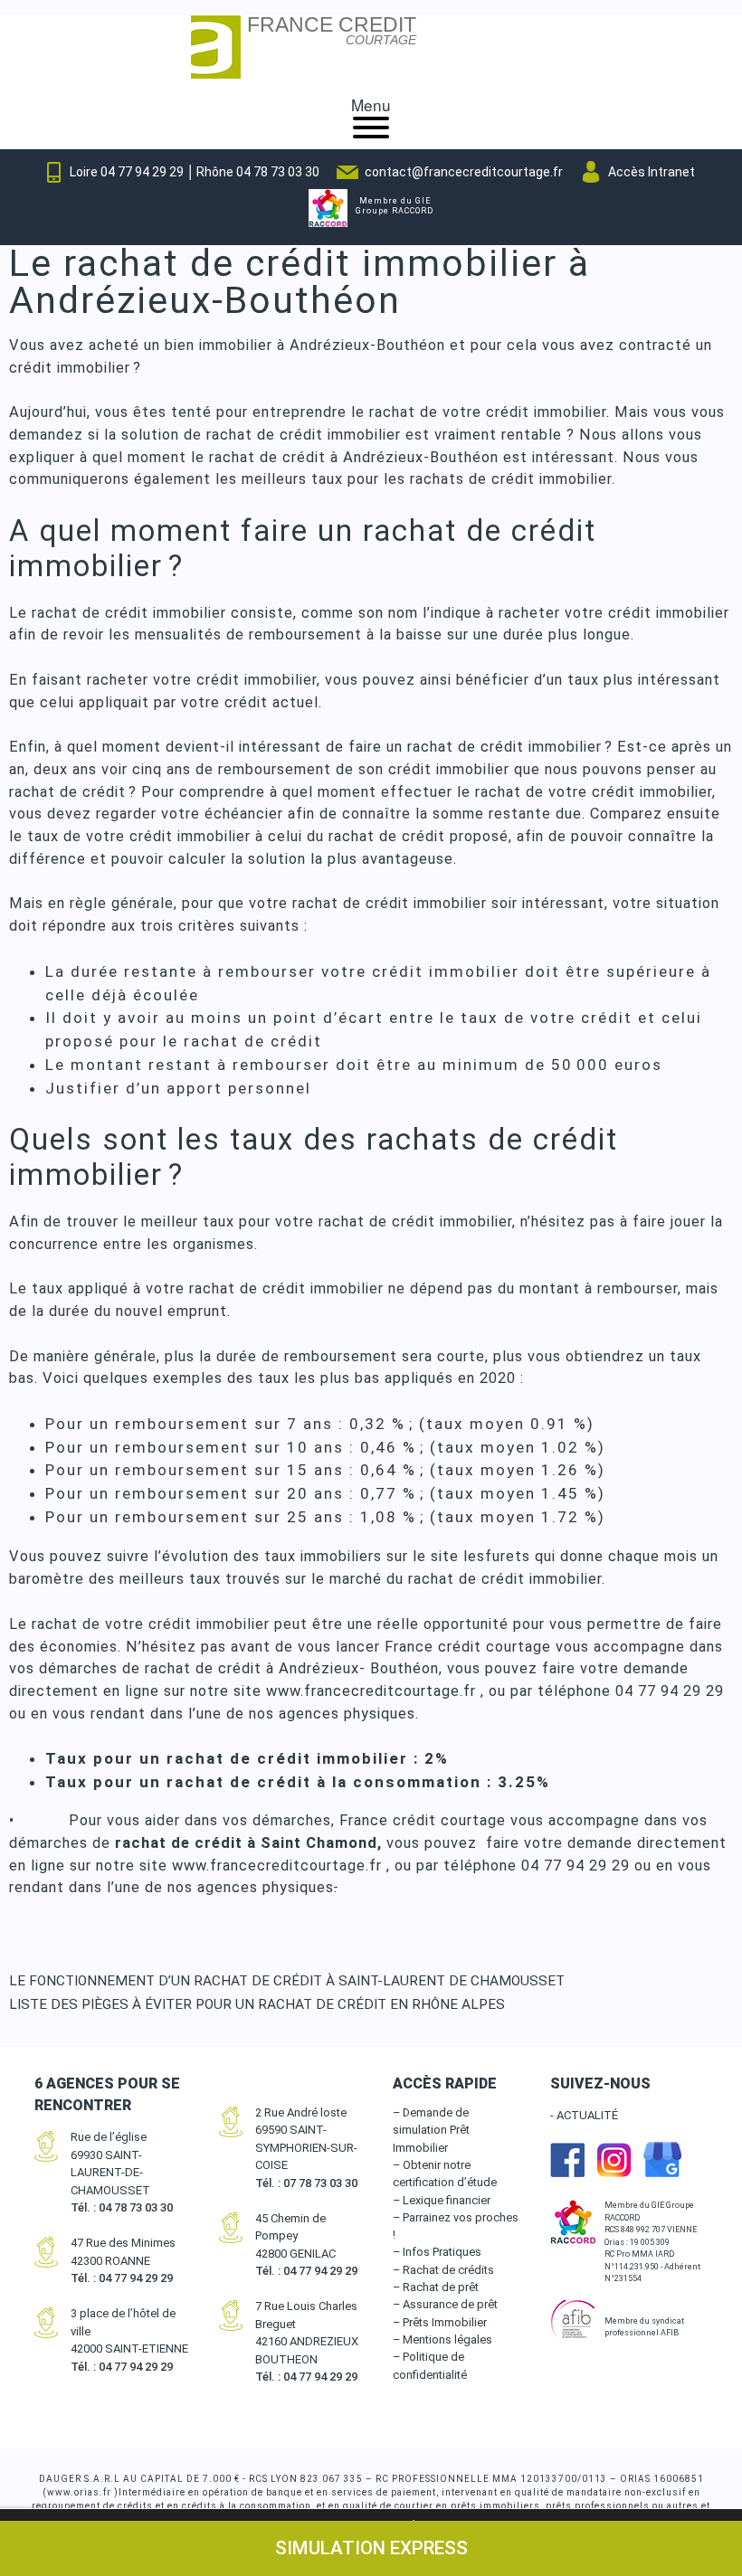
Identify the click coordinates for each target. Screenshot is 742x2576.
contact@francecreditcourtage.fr (464, 172)
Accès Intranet (652, 172)
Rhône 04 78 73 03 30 (258, 172)
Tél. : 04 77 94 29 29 (122, 2278)
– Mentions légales (442, 2339)
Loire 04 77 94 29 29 (127, 172)
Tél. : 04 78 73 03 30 (122, 2207)
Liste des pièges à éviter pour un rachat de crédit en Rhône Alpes (257, 2004)
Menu (371, 104)
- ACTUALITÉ (584, 2115)
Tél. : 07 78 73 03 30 (306, 2183)
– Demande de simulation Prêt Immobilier (431, 2130)
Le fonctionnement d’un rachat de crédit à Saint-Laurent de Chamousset (287, 1981)
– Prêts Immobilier (440, 2322)
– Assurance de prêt (445, 2304)
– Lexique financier (442, 2200)
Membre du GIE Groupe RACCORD (395, 206)
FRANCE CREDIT (332, 32)
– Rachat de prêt (436, 2287)
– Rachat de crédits (443, 2270)
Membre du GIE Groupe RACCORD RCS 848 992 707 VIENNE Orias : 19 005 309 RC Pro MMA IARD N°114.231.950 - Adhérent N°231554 (652, 2242)
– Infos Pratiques (437, 2252)
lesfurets (497, 1556)
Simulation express (371, 2548)
